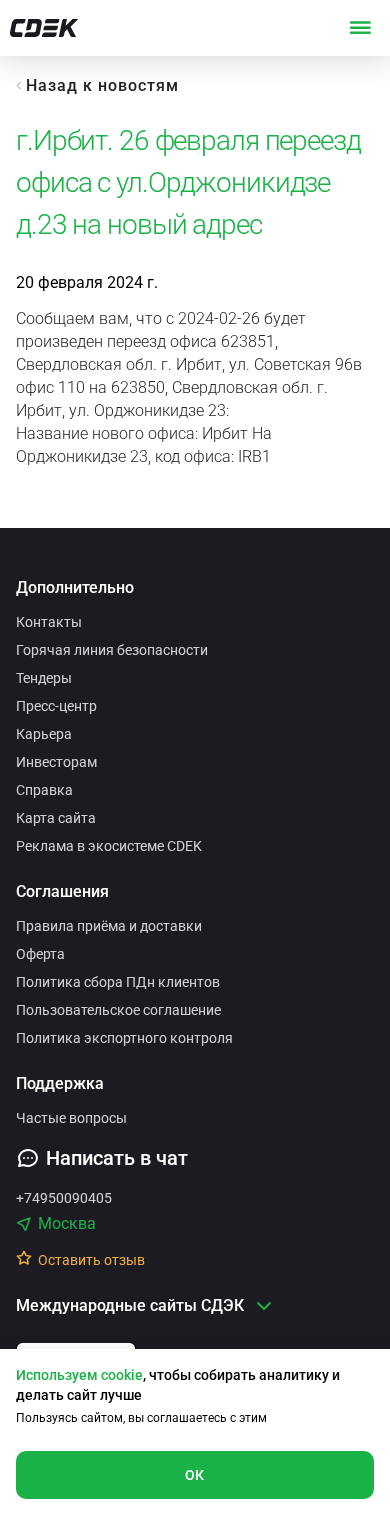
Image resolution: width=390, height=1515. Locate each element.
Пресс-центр (56, 706)
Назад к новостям (102, 85)
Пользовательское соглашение (118, 1010)
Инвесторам (56, 762)
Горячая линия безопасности (112, 650)
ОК (195, 1475)
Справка (44, 790)
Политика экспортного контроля (124, 1038)
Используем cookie (79, 1375)
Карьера (44, 734)
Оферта (40, 954)
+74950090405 (64, 1198)
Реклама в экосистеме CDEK (109, 846)
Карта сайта (56, 818)
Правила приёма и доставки (109, 926)
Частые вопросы (71, 1118)
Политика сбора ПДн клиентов (118, 982)
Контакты (49, 622)
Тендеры (44, 678)
